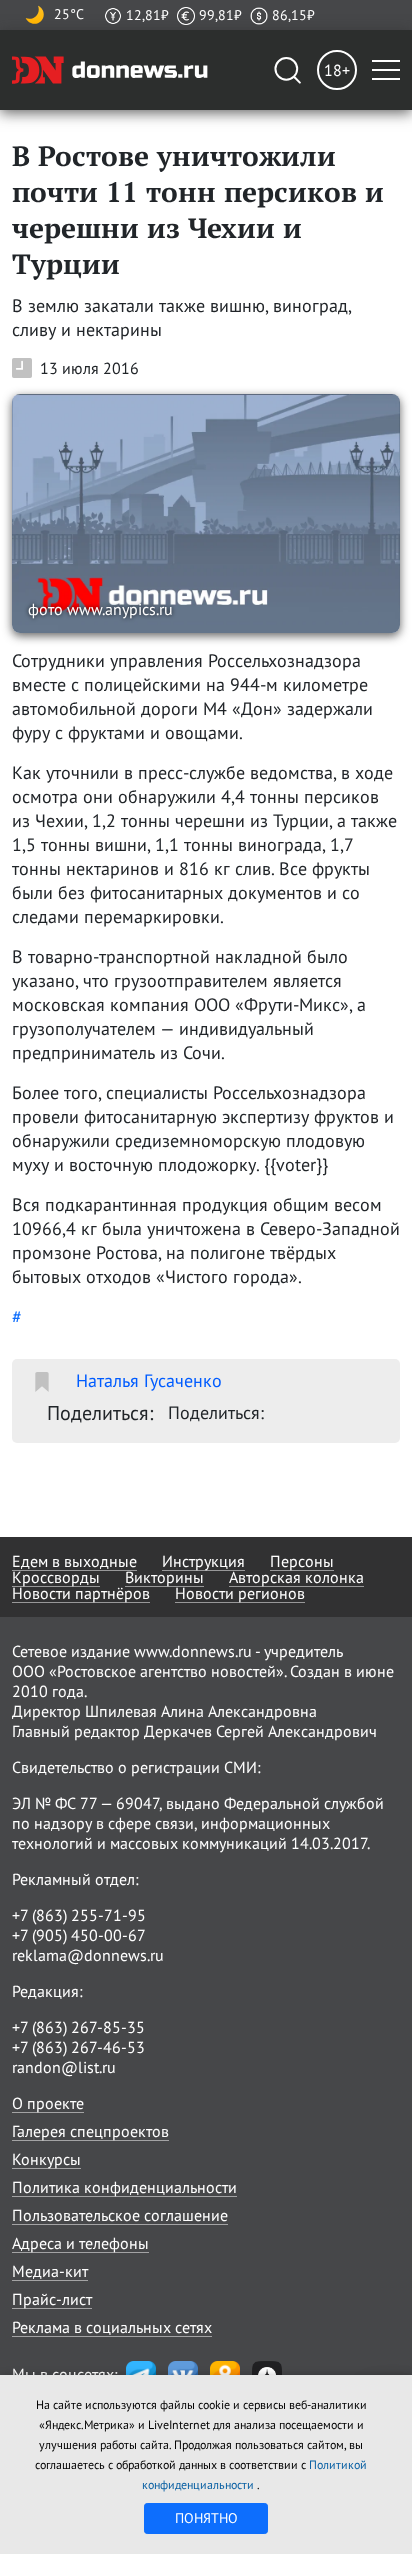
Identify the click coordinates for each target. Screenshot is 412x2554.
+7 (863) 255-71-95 (79, 1915)
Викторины (164, 1577)
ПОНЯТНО (206, 2518)
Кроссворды (56, 1577)
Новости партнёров (81, 1593)
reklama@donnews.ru (88, 1955)
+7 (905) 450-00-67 (79, 1935)
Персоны (302, 1561)
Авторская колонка (296, 1577)
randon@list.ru (64, 2067)
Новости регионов (240, 1593)
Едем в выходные (74, 1561)
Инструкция (203, 1561)
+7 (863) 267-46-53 (78, 2047)
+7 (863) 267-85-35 (78, 2027)
